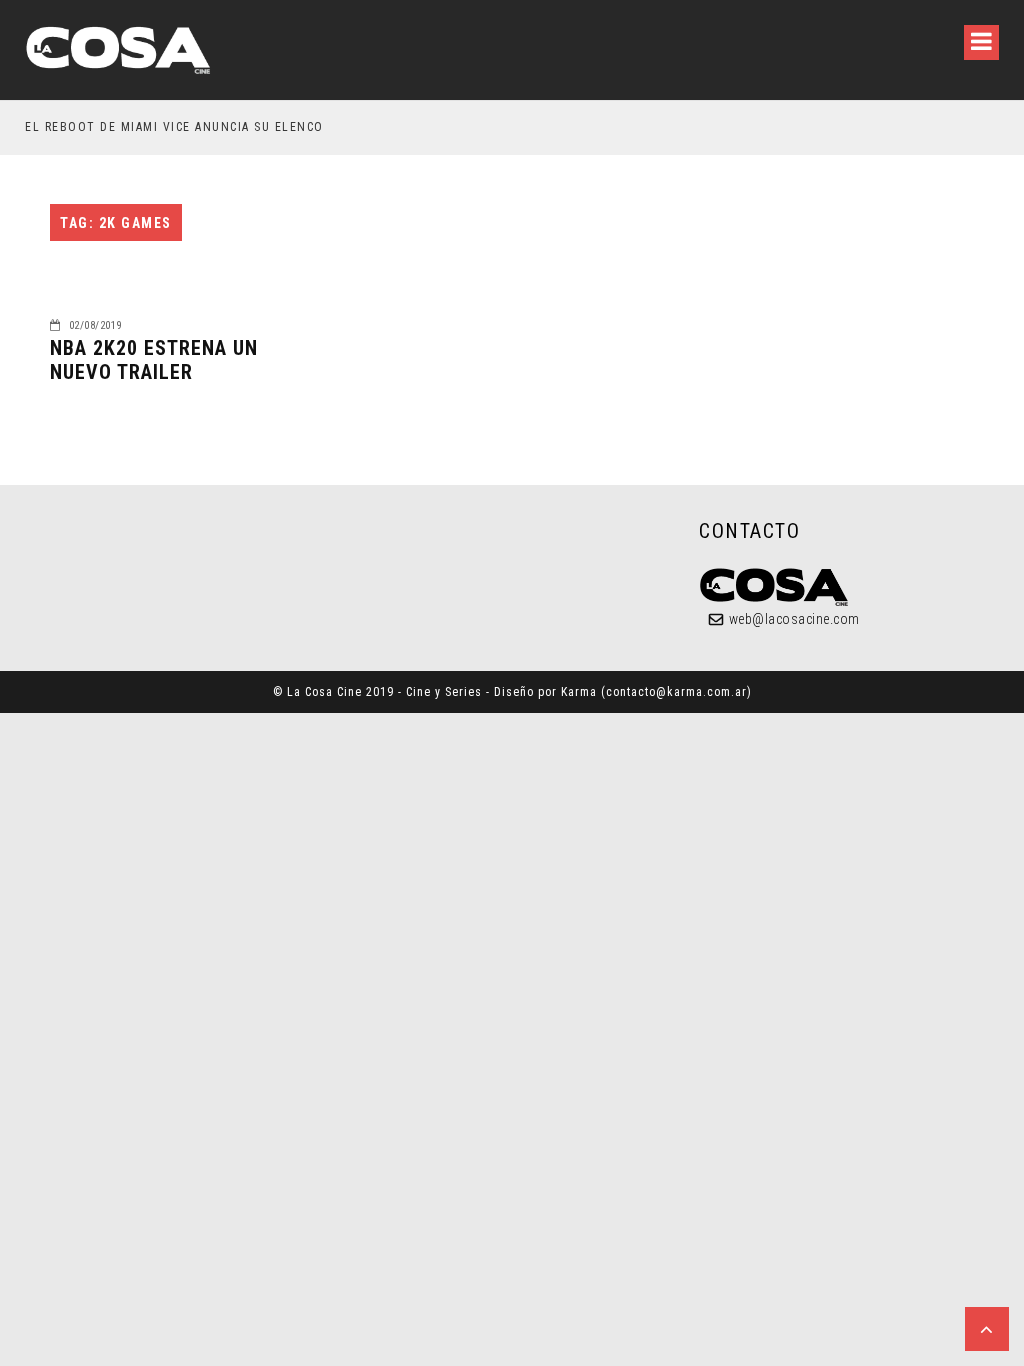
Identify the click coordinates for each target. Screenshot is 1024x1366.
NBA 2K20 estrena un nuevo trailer (154, 360)
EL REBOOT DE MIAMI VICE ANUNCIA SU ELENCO (174, 127)
